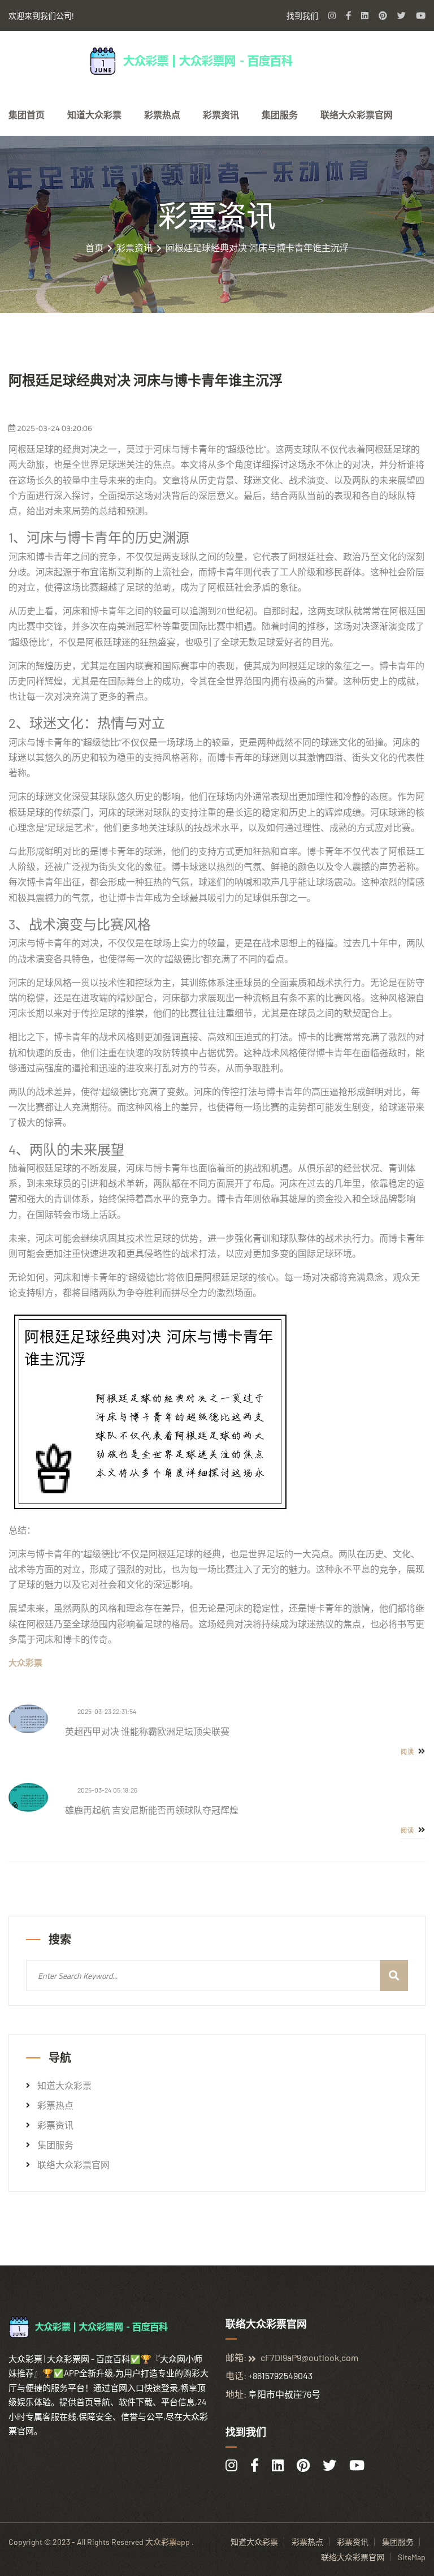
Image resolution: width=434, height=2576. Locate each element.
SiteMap (412, 2557)
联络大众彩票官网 (357, 115)
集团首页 (27, 115)
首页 (94, 248)
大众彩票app (168, 2542)
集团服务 (280, 115)
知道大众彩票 (94, 115)
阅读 (408, 1752)
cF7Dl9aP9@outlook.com (309, 2357)
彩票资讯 (221, 115)
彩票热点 (162, 115)
